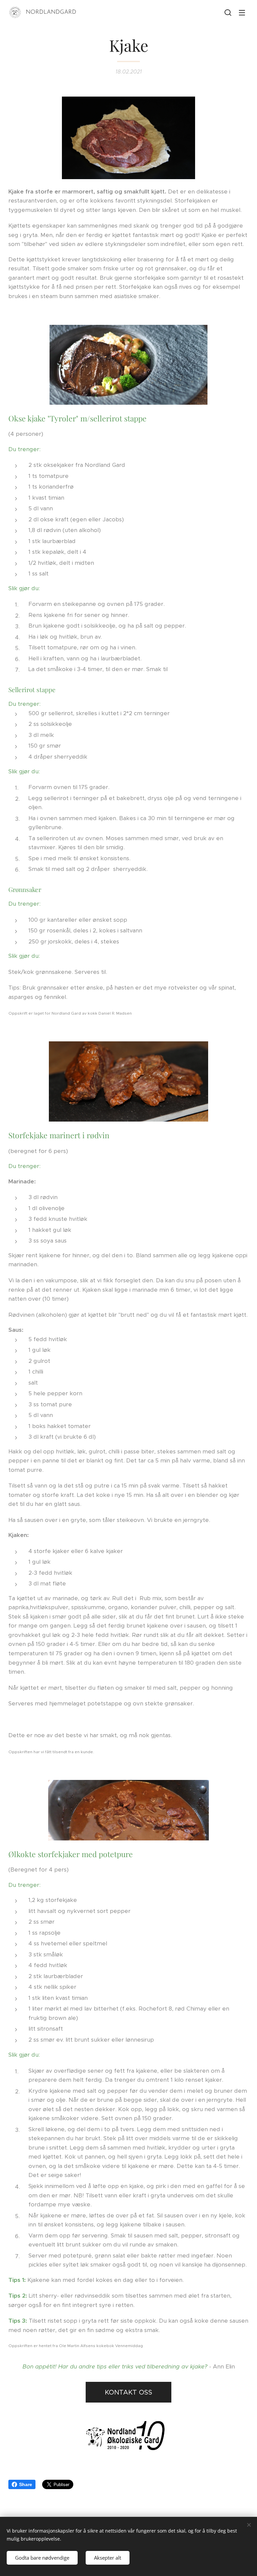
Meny (242, 12)
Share (26, 2484)
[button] (228, 12)
